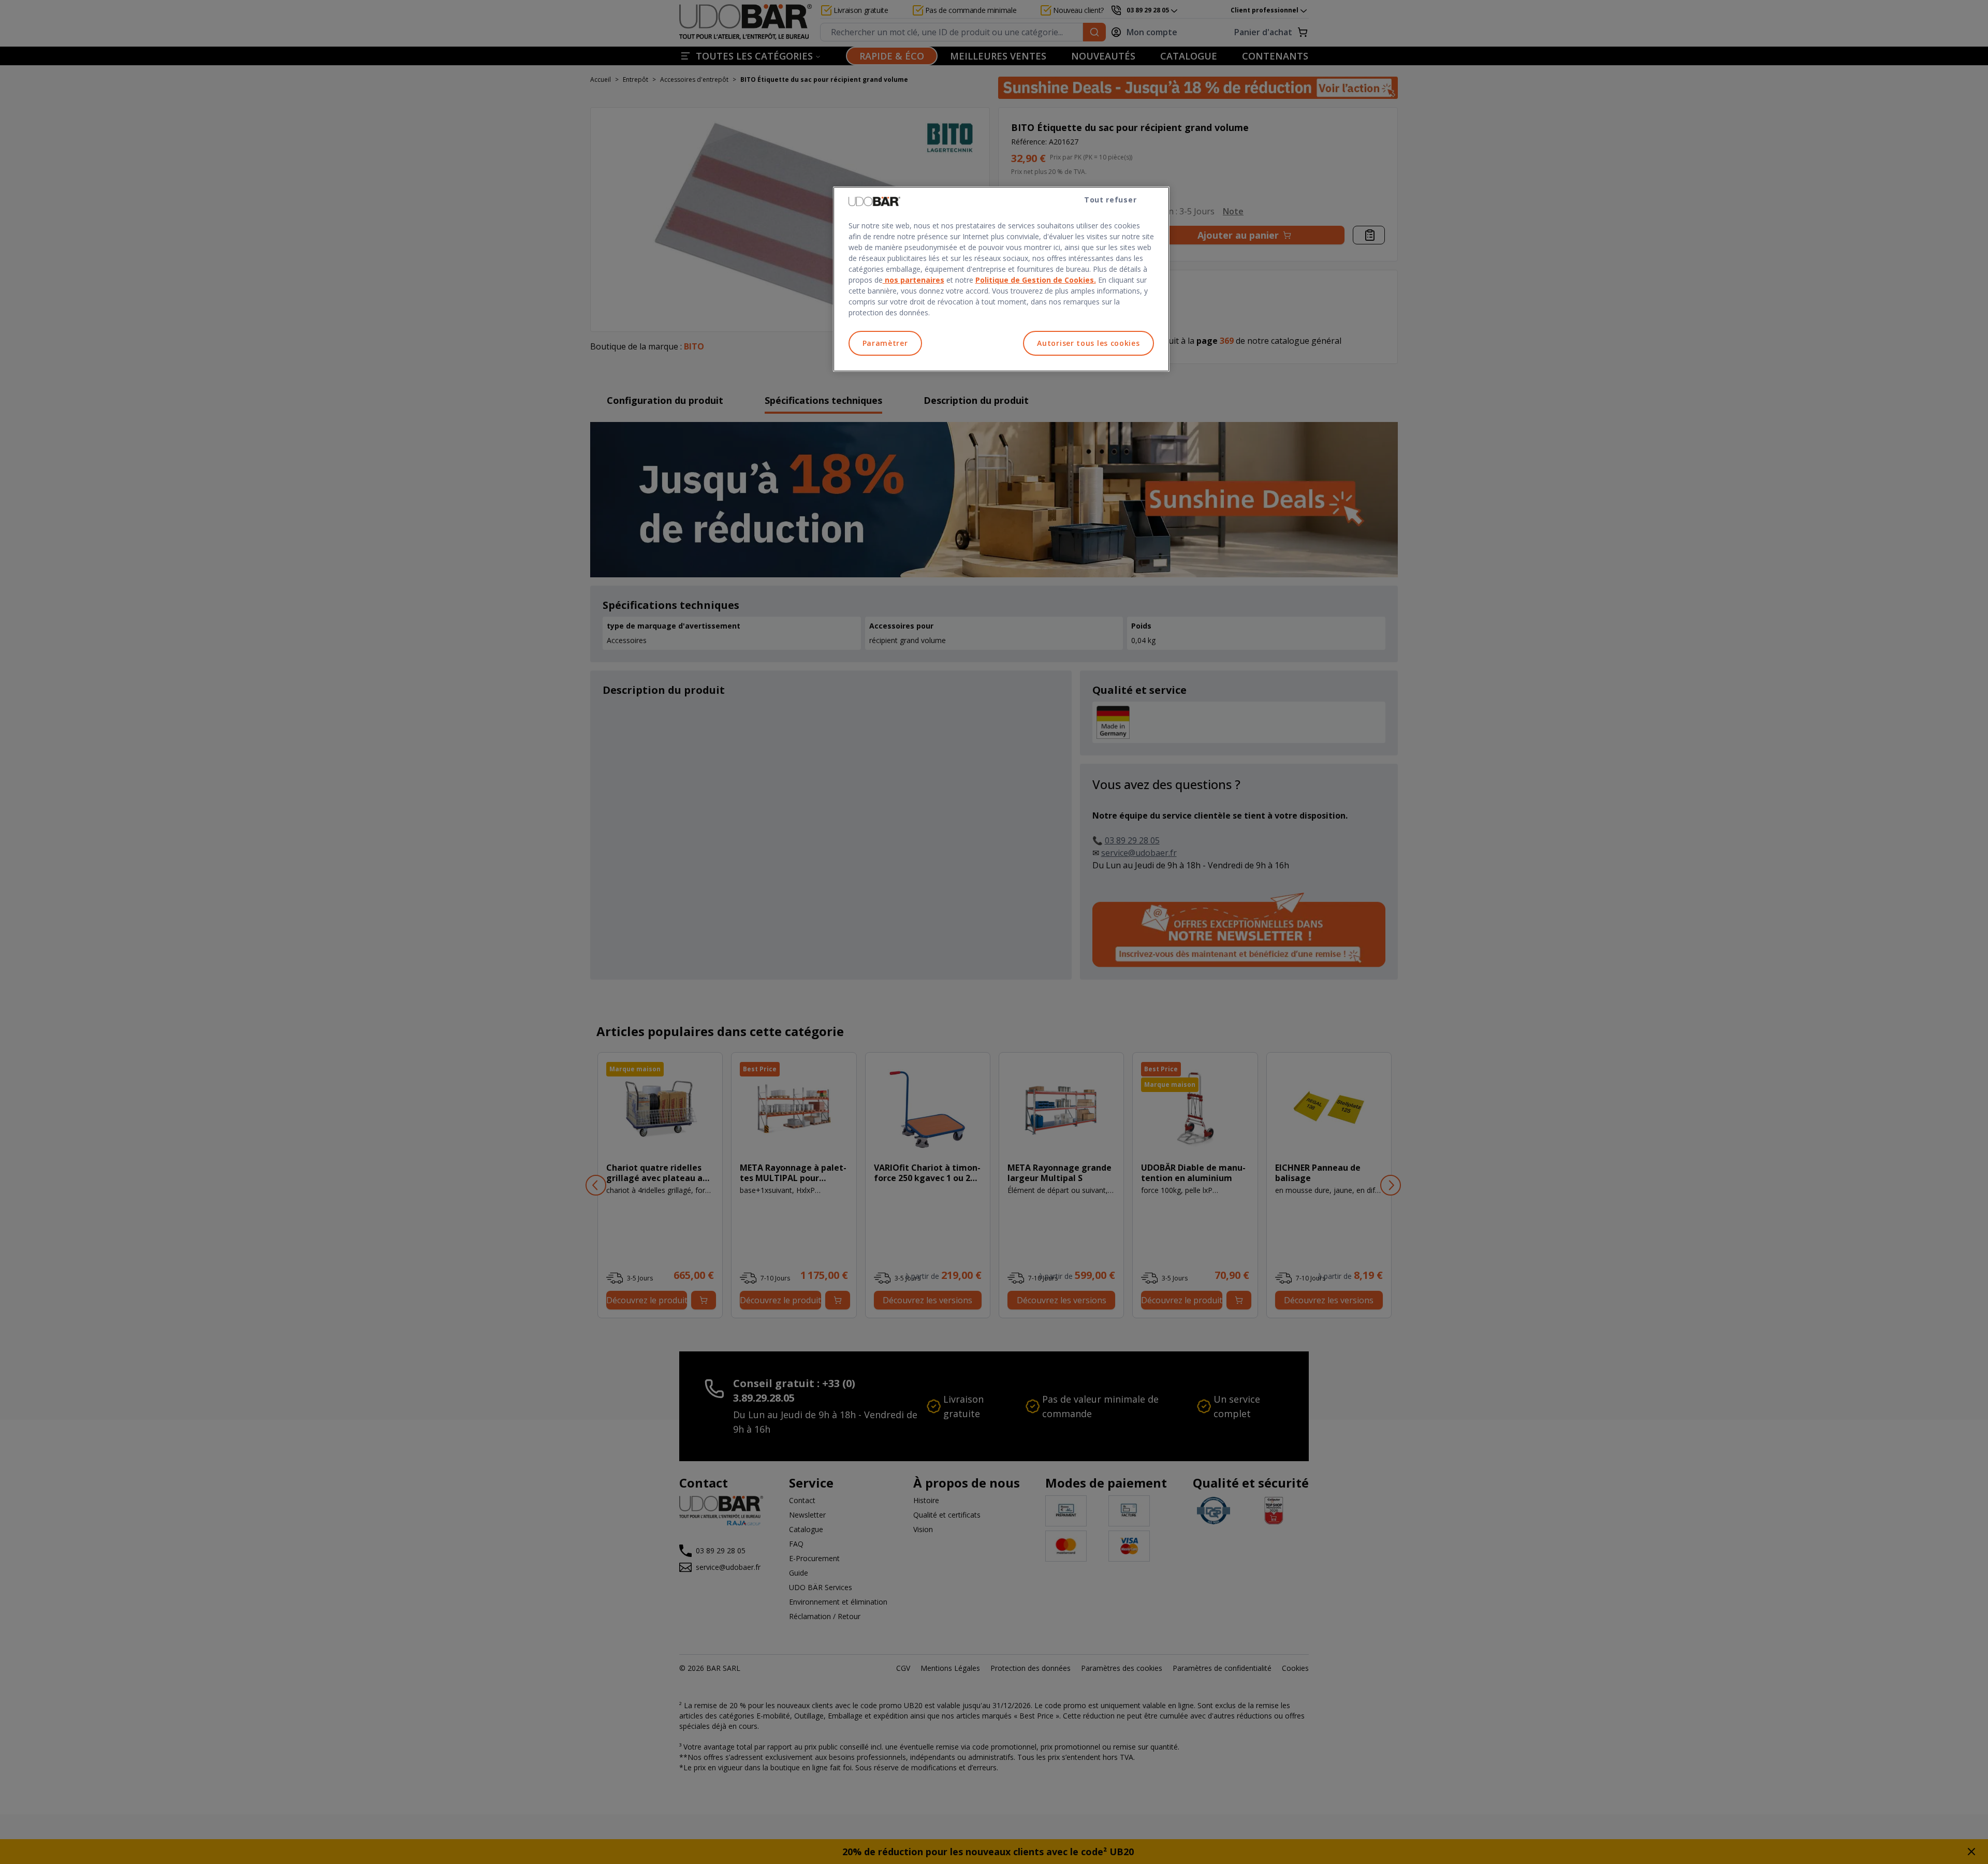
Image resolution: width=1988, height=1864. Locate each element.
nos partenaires (913, 280)
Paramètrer (885, 343)
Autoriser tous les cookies (1088, 343)
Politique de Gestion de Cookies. (1036, 280)
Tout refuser (1110, 200)
